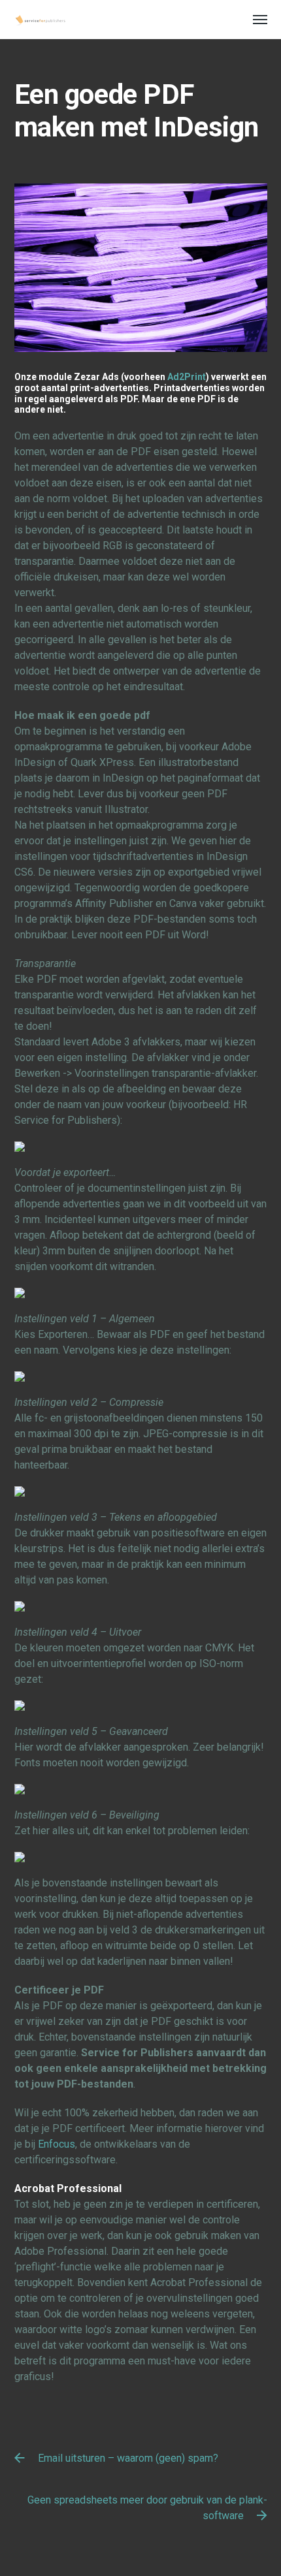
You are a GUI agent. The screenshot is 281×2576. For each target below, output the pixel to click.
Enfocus (57, 2144)
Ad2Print (187, 377)
